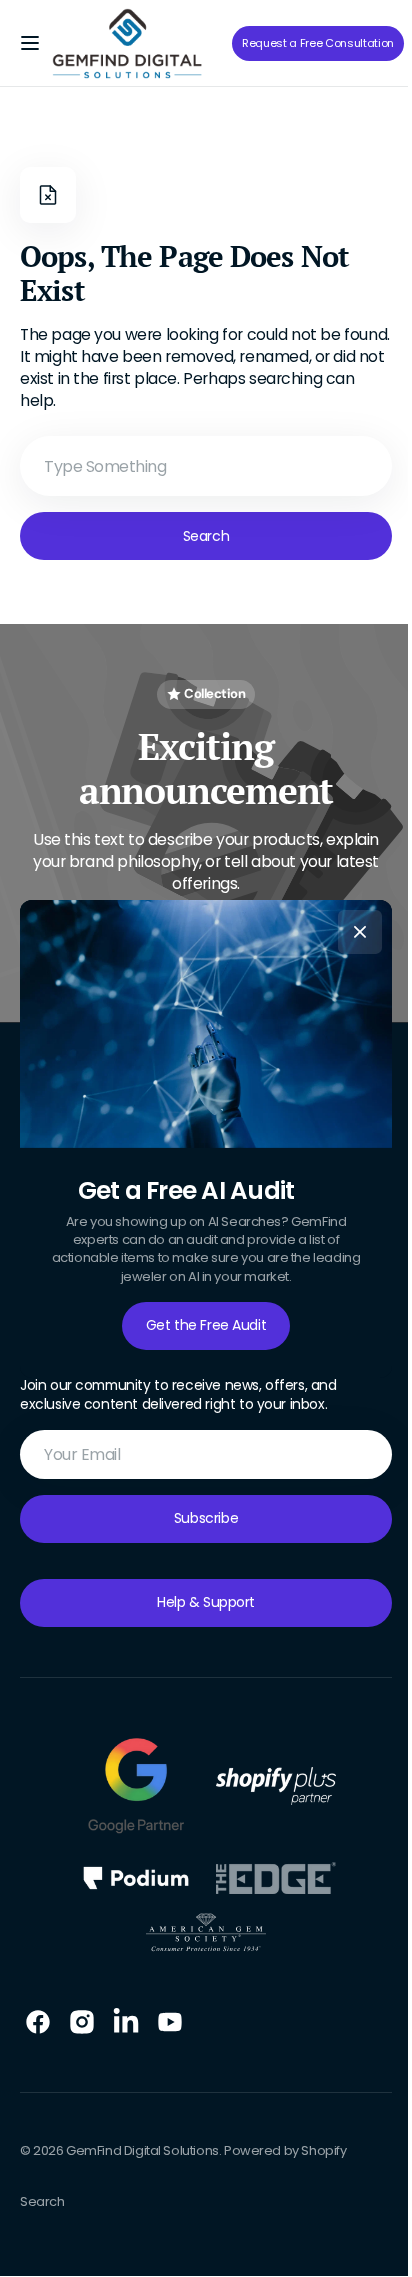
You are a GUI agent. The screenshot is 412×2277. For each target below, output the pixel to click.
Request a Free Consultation (318, 43)
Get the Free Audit (198, 1325)
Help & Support (198, 1602)
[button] (30, 43)
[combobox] (198, 466)
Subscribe (198, 1518)
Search (198, 536)
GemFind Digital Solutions (142, 2150)
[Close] (353, 931)
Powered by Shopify (285, 2150)
